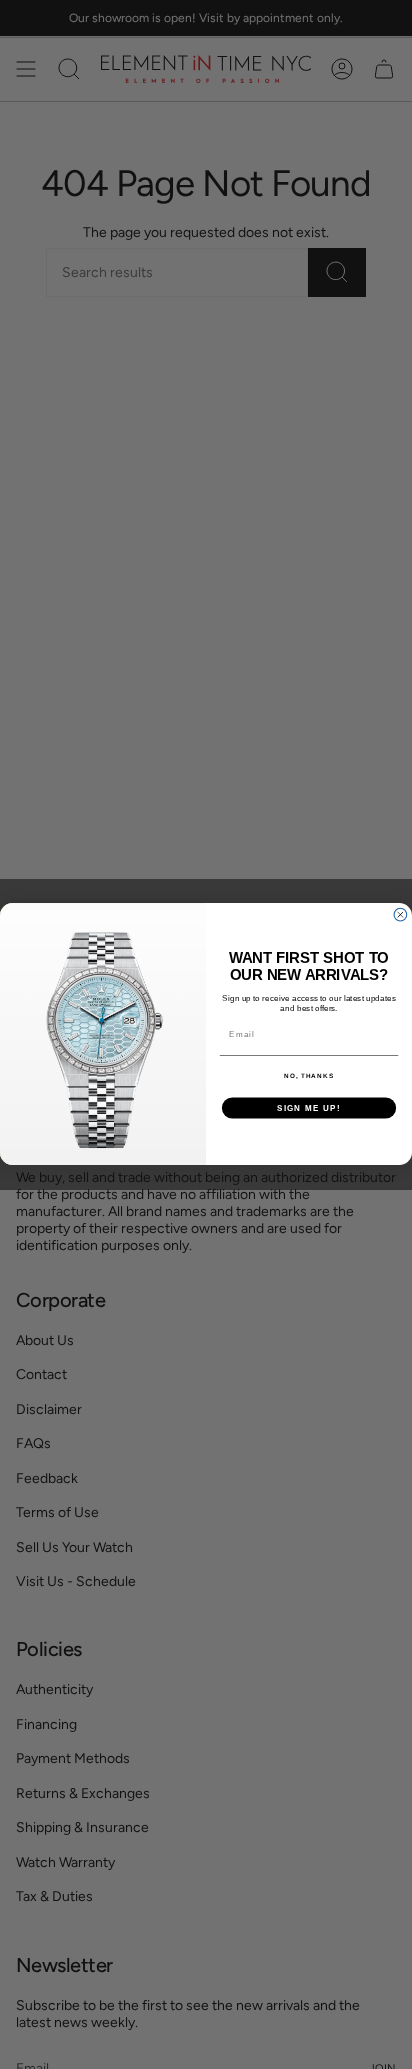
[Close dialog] (400, 915)
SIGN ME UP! (309, 1108)
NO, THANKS (309, 1076)
